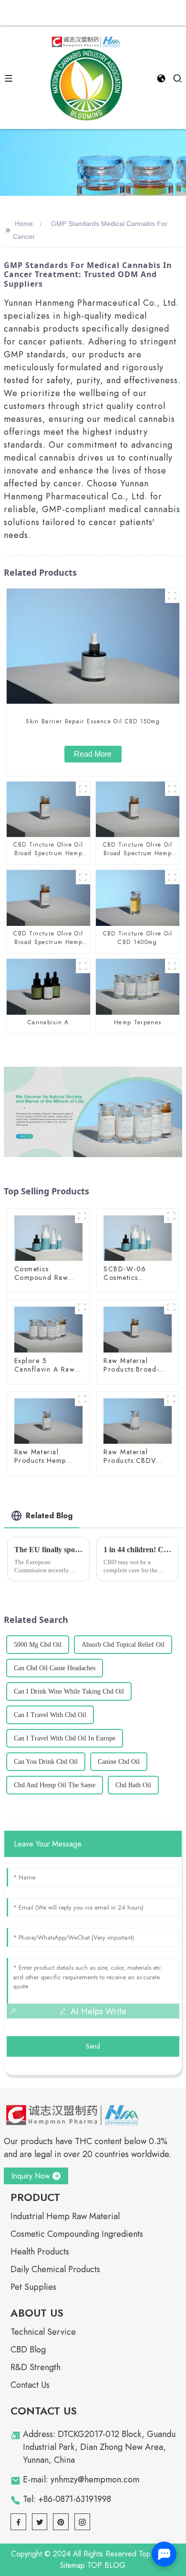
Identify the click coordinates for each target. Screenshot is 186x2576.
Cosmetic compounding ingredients (77, 2234)
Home (24, 224)
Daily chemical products (55, 2269)
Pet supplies (33, 2287)
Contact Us (30, 2385)
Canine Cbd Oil (119, 1762)
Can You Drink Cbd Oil (46, 1762)
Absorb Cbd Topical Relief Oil (123, 1645)
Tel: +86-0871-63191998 (67, 2499)
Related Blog (49, 1516)
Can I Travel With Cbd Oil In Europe (65, 1738)
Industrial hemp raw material (65, 2216)
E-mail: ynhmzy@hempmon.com (81, 2479)
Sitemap (72, 2565)
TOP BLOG (106, 2565)
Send (93, 2046)
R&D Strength (36, 2367)
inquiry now (31, 2176)
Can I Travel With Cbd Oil (50, 1715)
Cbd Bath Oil (133, 1785)
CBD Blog (28, 2350)
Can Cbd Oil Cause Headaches (55, 1668)
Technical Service (43, 2332)
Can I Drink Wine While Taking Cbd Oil (69, 1691)
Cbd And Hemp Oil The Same (55, 1785)
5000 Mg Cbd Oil (38, 1645)
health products (40, 2252)
